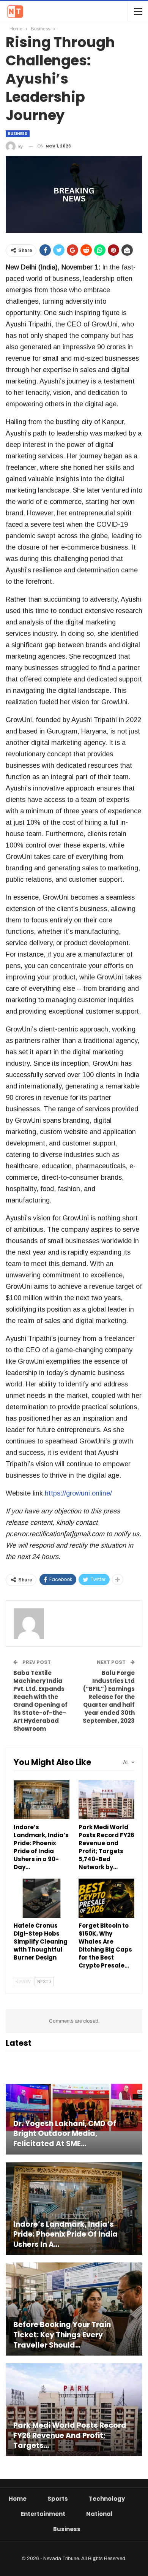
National (99, 2514)
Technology (107, 2499)
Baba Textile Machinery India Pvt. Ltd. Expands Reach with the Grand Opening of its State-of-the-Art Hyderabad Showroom (40, 1701)
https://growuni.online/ (78, 1493)
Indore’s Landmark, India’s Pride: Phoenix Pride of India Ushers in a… (65, 2235)
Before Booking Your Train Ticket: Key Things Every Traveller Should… (62, 2335)
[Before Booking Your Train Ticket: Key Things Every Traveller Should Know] (74, 2309)
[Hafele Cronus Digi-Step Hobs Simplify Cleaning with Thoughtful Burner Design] (42, 1898)
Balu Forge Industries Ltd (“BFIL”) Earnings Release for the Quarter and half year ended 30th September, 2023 (109, 1697)
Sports (58, 2499)
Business (18, 134)
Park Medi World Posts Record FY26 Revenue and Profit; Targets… (70, 2436)
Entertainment (43, 2514)
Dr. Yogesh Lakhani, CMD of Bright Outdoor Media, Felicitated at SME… (65, 2134)
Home (18, 2499)
